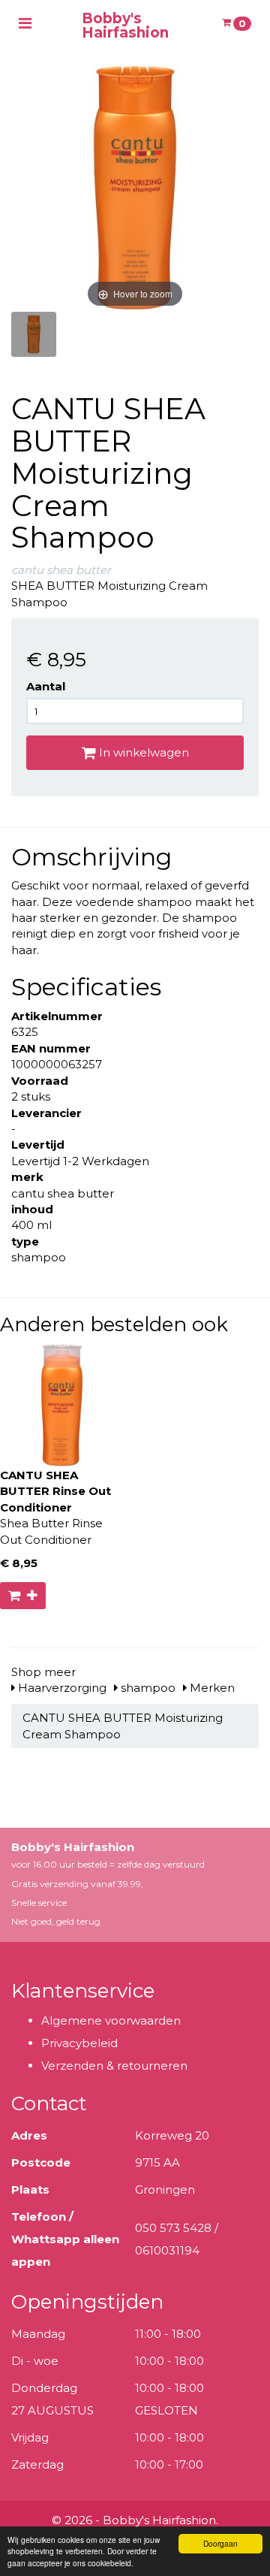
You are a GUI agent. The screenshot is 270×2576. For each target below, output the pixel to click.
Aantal (46, 686)
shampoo (147, 1688)
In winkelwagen (142, 752)
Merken (211, 1688)
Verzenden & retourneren (114, 2066)
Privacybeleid (79, 2043)
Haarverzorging (61, 1688)
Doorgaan (220, 2543)
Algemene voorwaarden (111, 2020)
